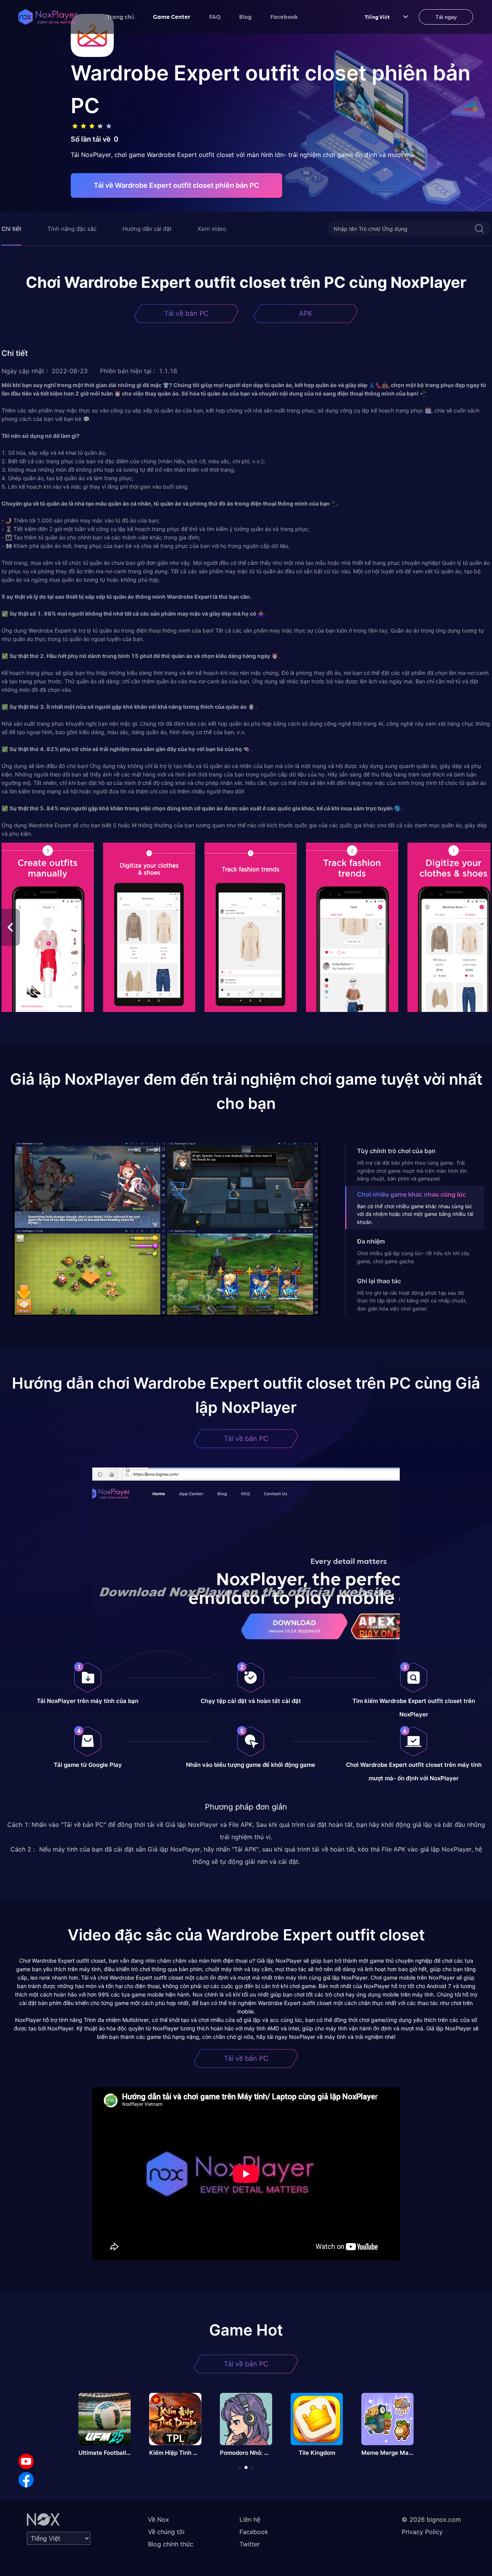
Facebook (284, 17)
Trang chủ (121, 17)
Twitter (250, 2544)
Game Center (172, 17)
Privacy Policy (422, 2532)
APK (306, 313)
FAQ (215, 17)
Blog (245, 17)
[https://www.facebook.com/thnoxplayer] (26, 2480)
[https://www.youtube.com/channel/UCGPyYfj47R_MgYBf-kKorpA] (26, 2461)
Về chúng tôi (166, 2532)
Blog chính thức (171, 2544)
